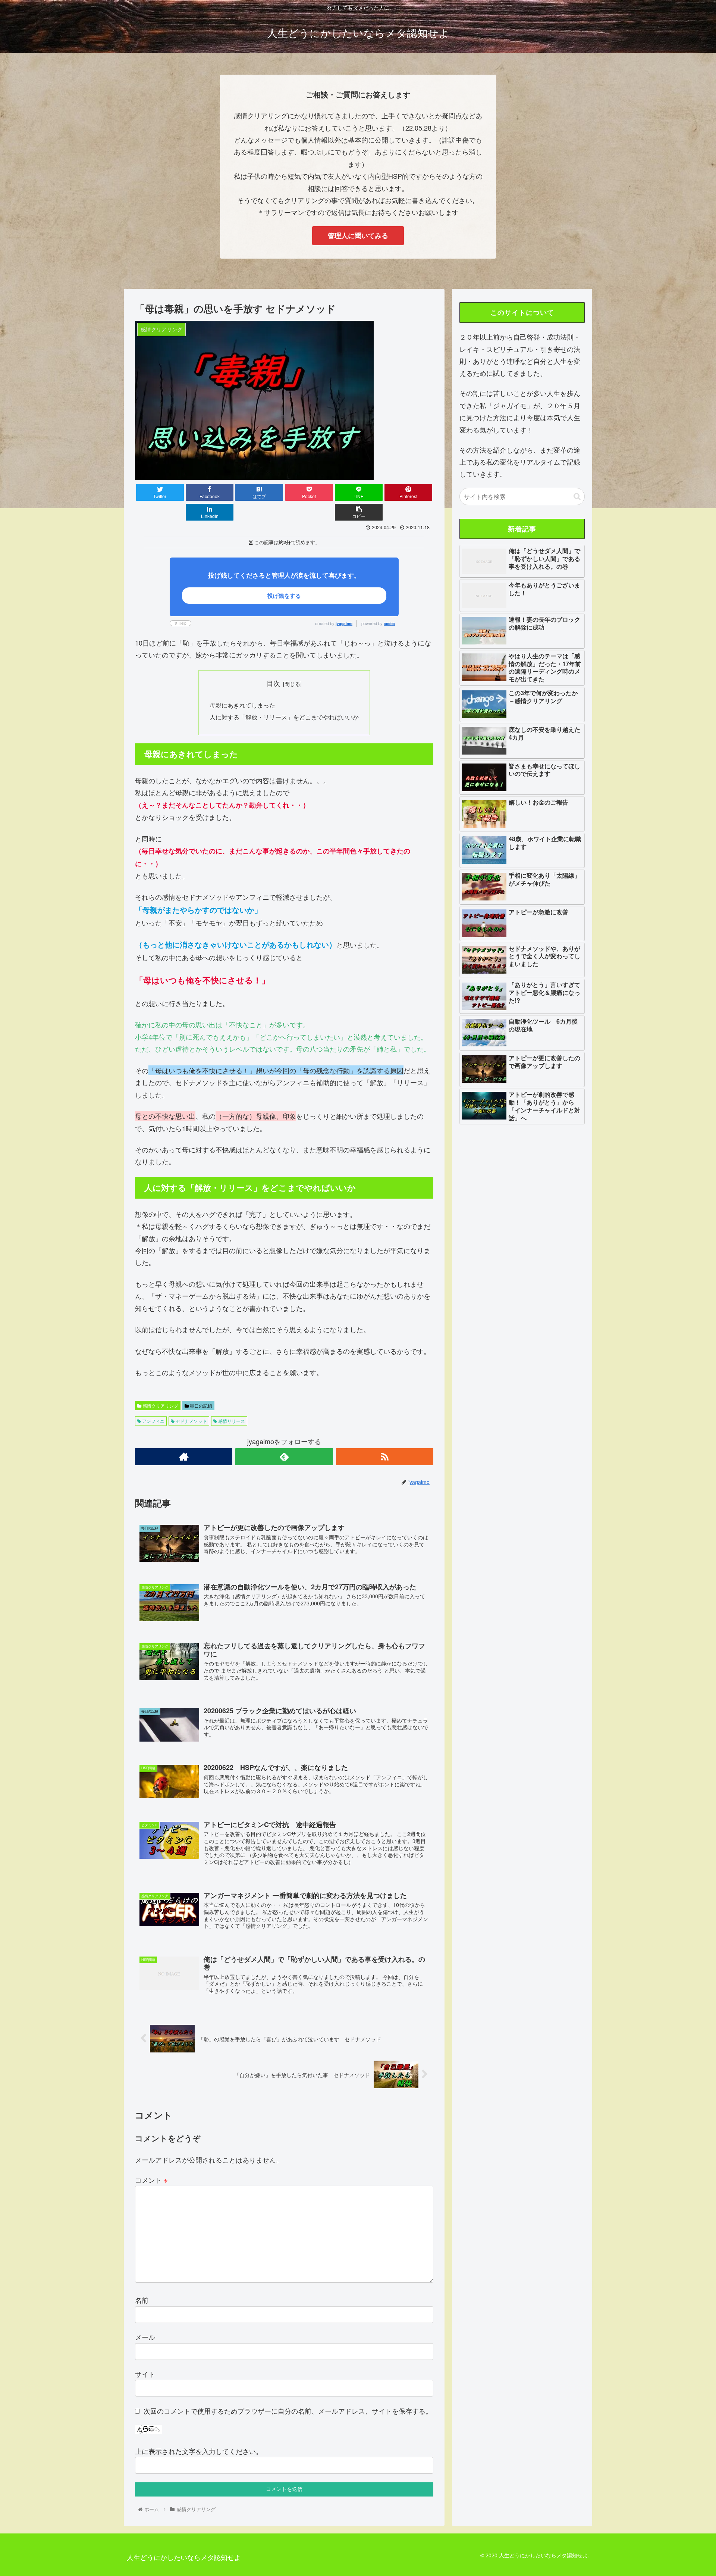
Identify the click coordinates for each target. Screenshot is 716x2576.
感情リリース (231, 1421)
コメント (151, 2180)
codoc (389, 624)
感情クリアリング (160, 1406)
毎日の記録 (200, 1406)
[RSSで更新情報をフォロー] (385, 1457)
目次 (273, 683)
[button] (577, 497)
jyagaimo (344, 624)
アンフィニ (153, 1421)
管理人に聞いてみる (358, 235)
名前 (142, 2300)
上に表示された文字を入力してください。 (199, 2451)
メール (145, 2337)
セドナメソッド (191, 1421)
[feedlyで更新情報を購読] (284, 1457)
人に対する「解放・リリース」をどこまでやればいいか (284, 717)
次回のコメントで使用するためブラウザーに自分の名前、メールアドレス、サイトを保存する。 (288, 2411)
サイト (145, 2374)
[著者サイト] (184, 1457)
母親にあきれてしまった (242, 705)
